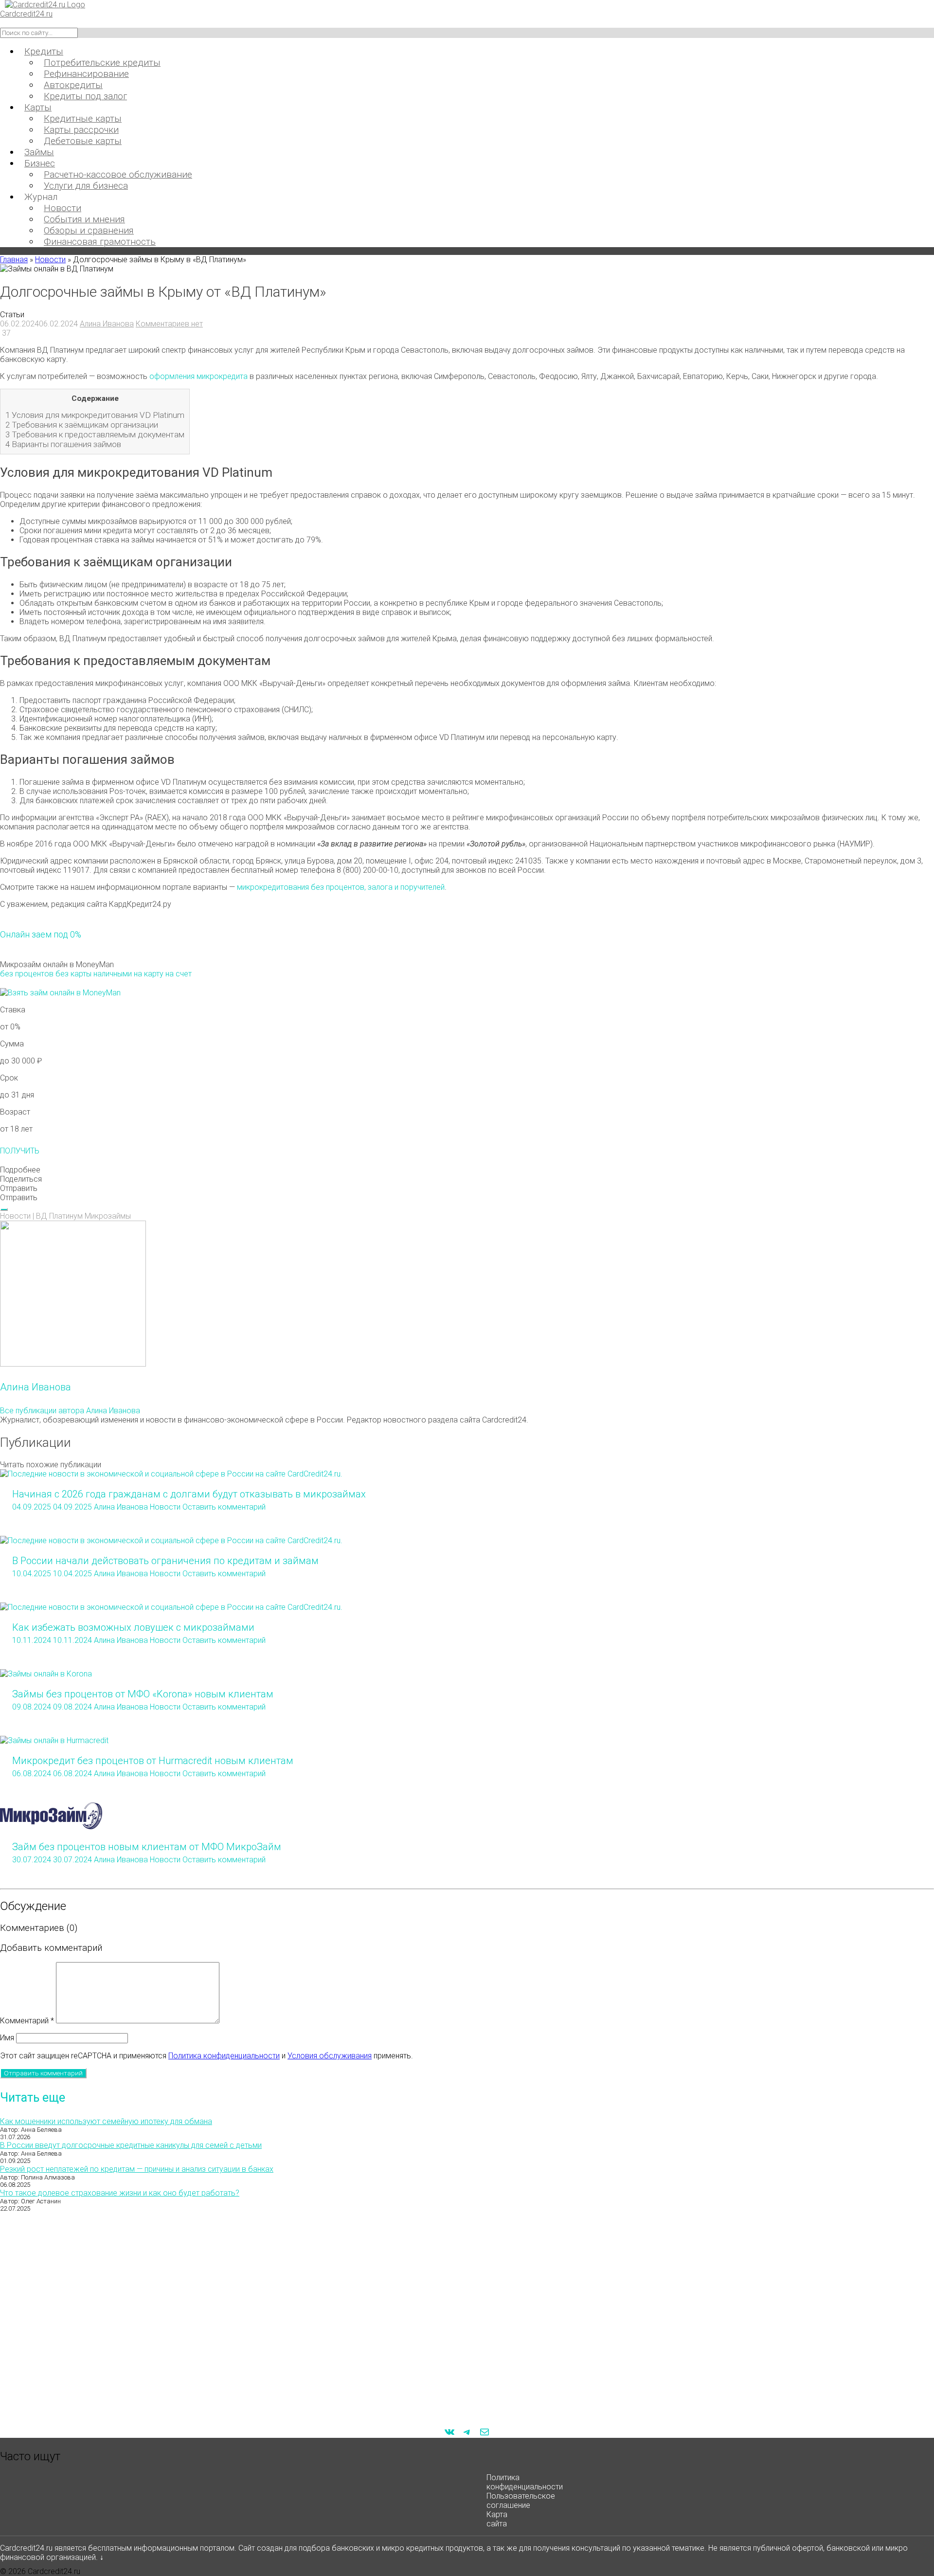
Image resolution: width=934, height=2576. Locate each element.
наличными (113, 974)
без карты (73, 974)
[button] (467, 1170)
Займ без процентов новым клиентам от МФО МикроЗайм (147, 1847)
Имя (7, 2038)
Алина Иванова (107, 324)
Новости (50, 260)
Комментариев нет (169, 324)
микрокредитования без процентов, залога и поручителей (341, 887)
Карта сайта (497, 2519)
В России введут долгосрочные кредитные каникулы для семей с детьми (131, 2145)
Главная (14, 260)
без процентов (27, 974)
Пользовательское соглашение (521, 2501)
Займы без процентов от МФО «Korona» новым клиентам (143, 1694)
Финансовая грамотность (100, 242)
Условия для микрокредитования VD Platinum (95, 415)
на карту (149, 974)
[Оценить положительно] (4, 1209)
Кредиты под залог (85, 96)
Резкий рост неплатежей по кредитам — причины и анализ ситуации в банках (137, 2169)
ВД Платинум (59, 1216)
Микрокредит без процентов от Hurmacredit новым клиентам (153, 1761)
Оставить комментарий (224, 1507)
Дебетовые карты (83, 141)
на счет (179, 974)
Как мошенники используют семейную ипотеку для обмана (106, 2121)
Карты (38, 107)
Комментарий (27, 2021)
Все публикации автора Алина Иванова (70, 1411)
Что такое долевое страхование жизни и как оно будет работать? (120, 2193)
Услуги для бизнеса (86, 186)
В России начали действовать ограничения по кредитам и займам (165, 1561)
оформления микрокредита (198, 376)
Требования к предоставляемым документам (95, 434)
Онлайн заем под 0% (41, 934)
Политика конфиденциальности (224, 2056)
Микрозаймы (108, 1216)
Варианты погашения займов (63, 444)
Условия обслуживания (330, 2056)
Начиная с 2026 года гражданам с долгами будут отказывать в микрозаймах (189, 1494)
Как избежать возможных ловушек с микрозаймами (133, 1627)
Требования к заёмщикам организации (82, 425)
